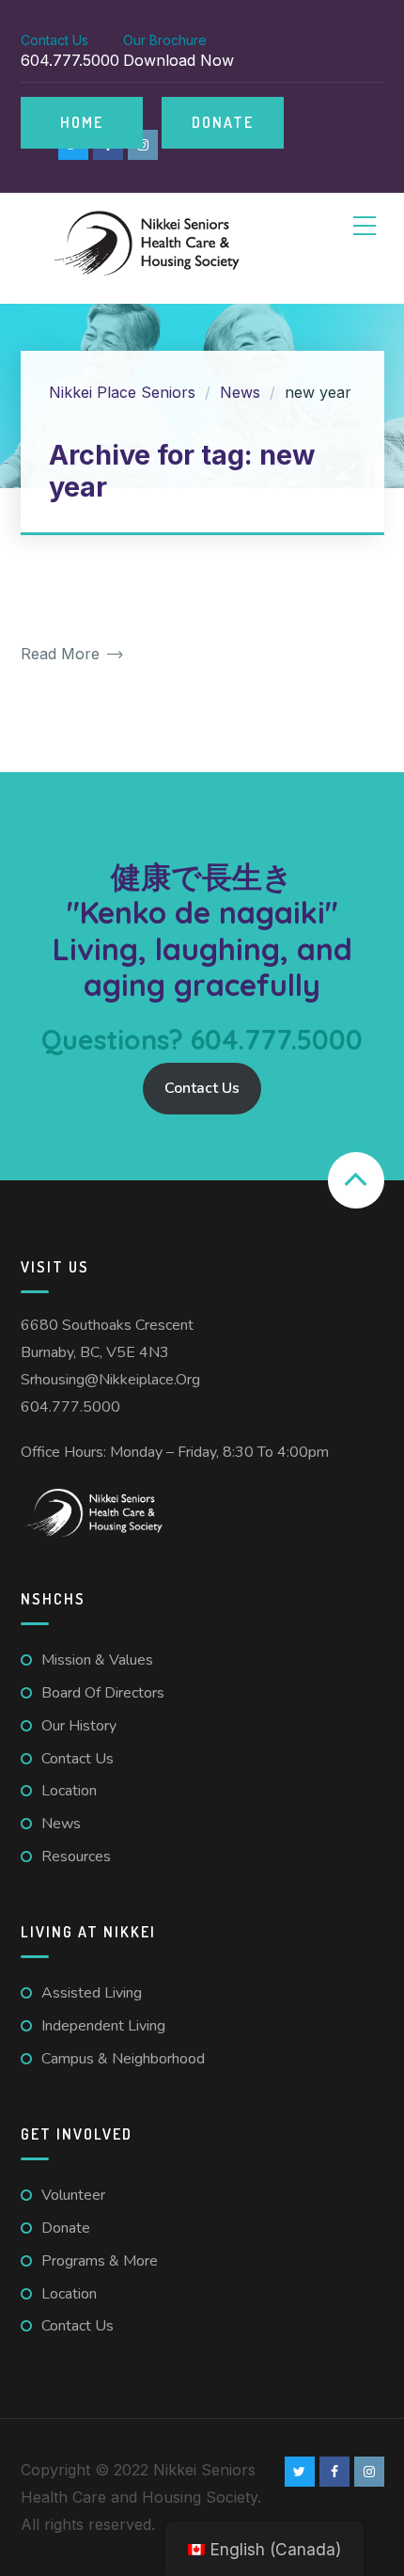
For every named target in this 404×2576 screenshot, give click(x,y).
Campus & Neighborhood (123, 2059)
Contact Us (202, 1088)
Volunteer (73, 2195)
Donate (223, 122)
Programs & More (100, 2261)
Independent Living (103, 2026)
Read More (62, 654)
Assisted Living (92, 1993)
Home (82, 122)
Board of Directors (103, 1693)
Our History (79, 1726)
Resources (76, 1857)
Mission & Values (97, 1660)
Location (69, 1791)
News (61, 1824)
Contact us (78, 1759)
